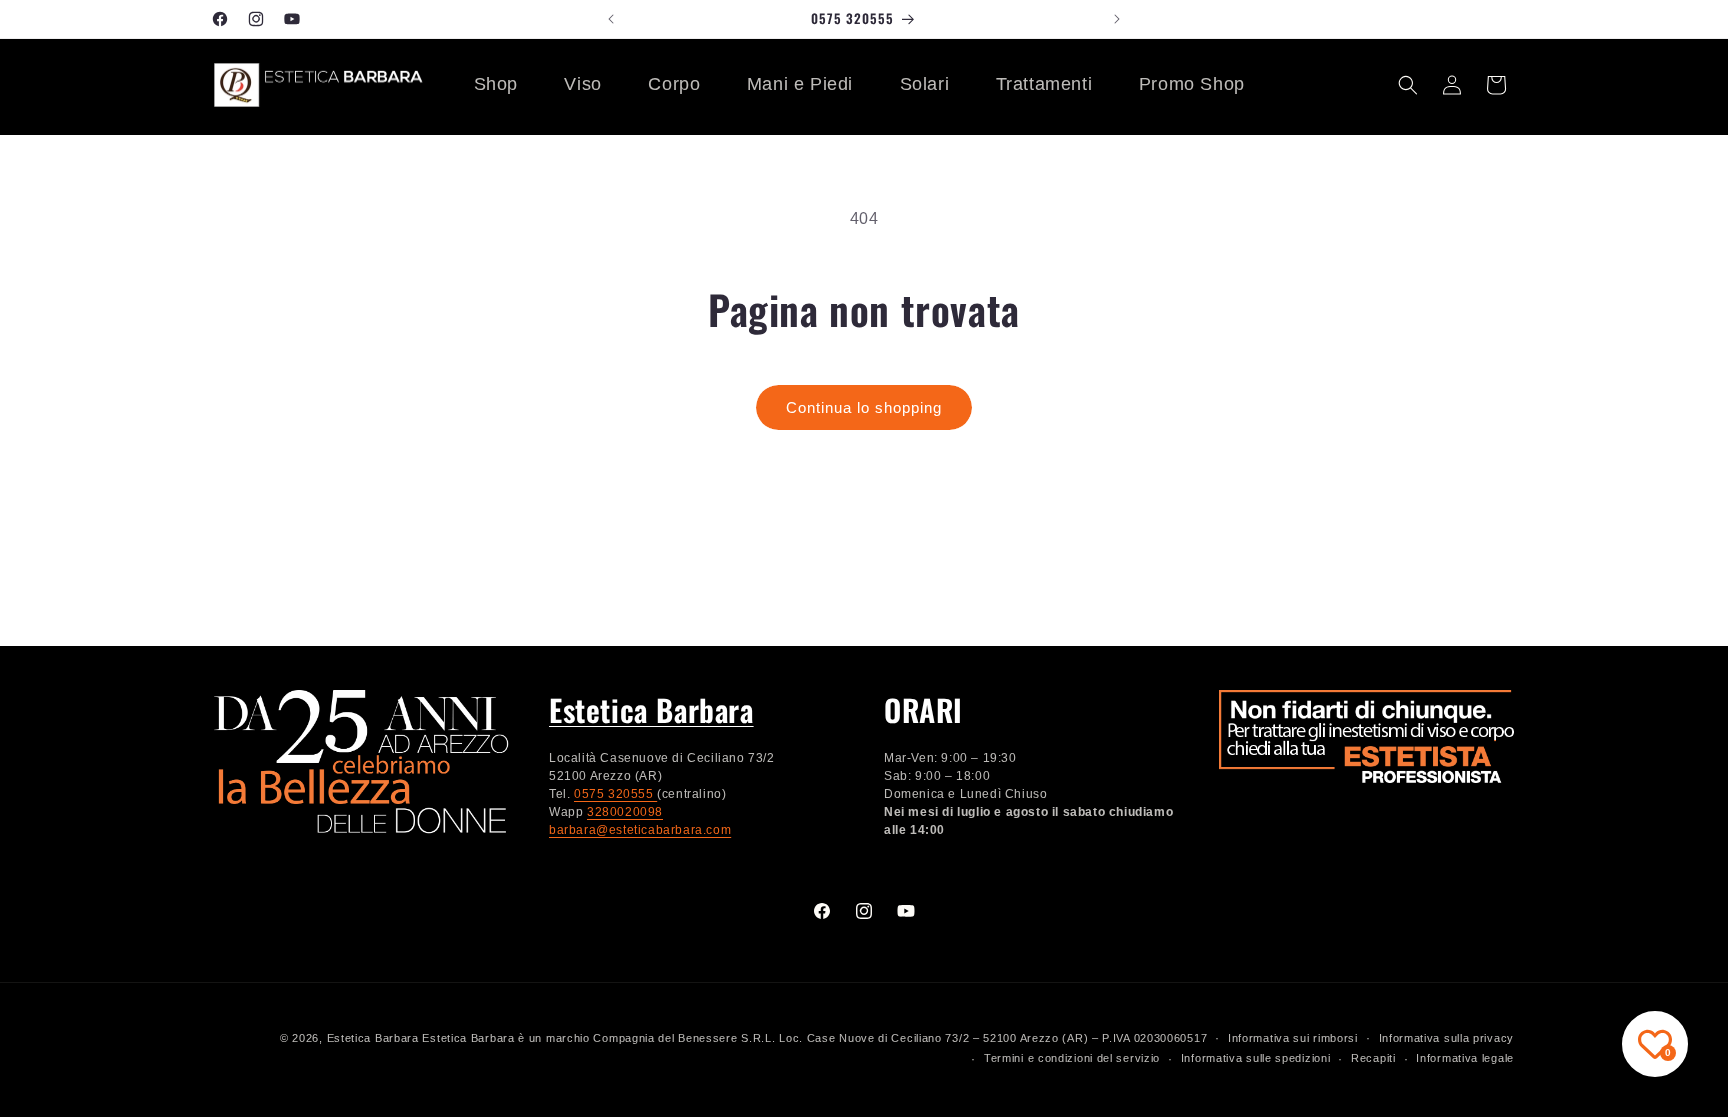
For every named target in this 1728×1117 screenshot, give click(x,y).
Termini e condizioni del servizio (1072, 1058)
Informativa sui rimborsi (1293, 1038)
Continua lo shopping (864, 407)
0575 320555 (615, 794)
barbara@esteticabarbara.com (640, 830)
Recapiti (1373, 1058)
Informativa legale (1465, 1058)
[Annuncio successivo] (1117, 19)
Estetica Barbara (651, 709)
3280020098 (625, 812)
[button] (1408, 85)
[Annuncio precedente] (611, 19)
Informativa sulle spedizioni (1256, 1058)
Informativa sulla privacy (1447, 1038)
